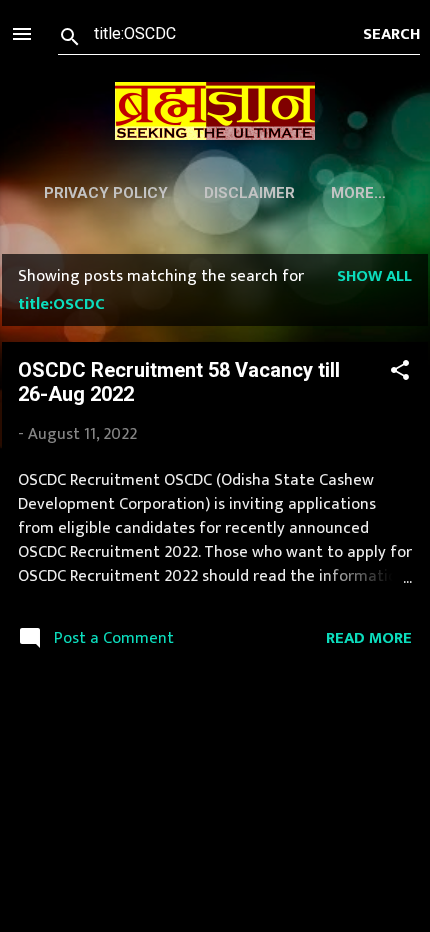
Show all (374, 276)
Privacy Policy (106, 193)
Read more (369, 638)
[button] (400, 373)
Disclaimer (249, 193)
